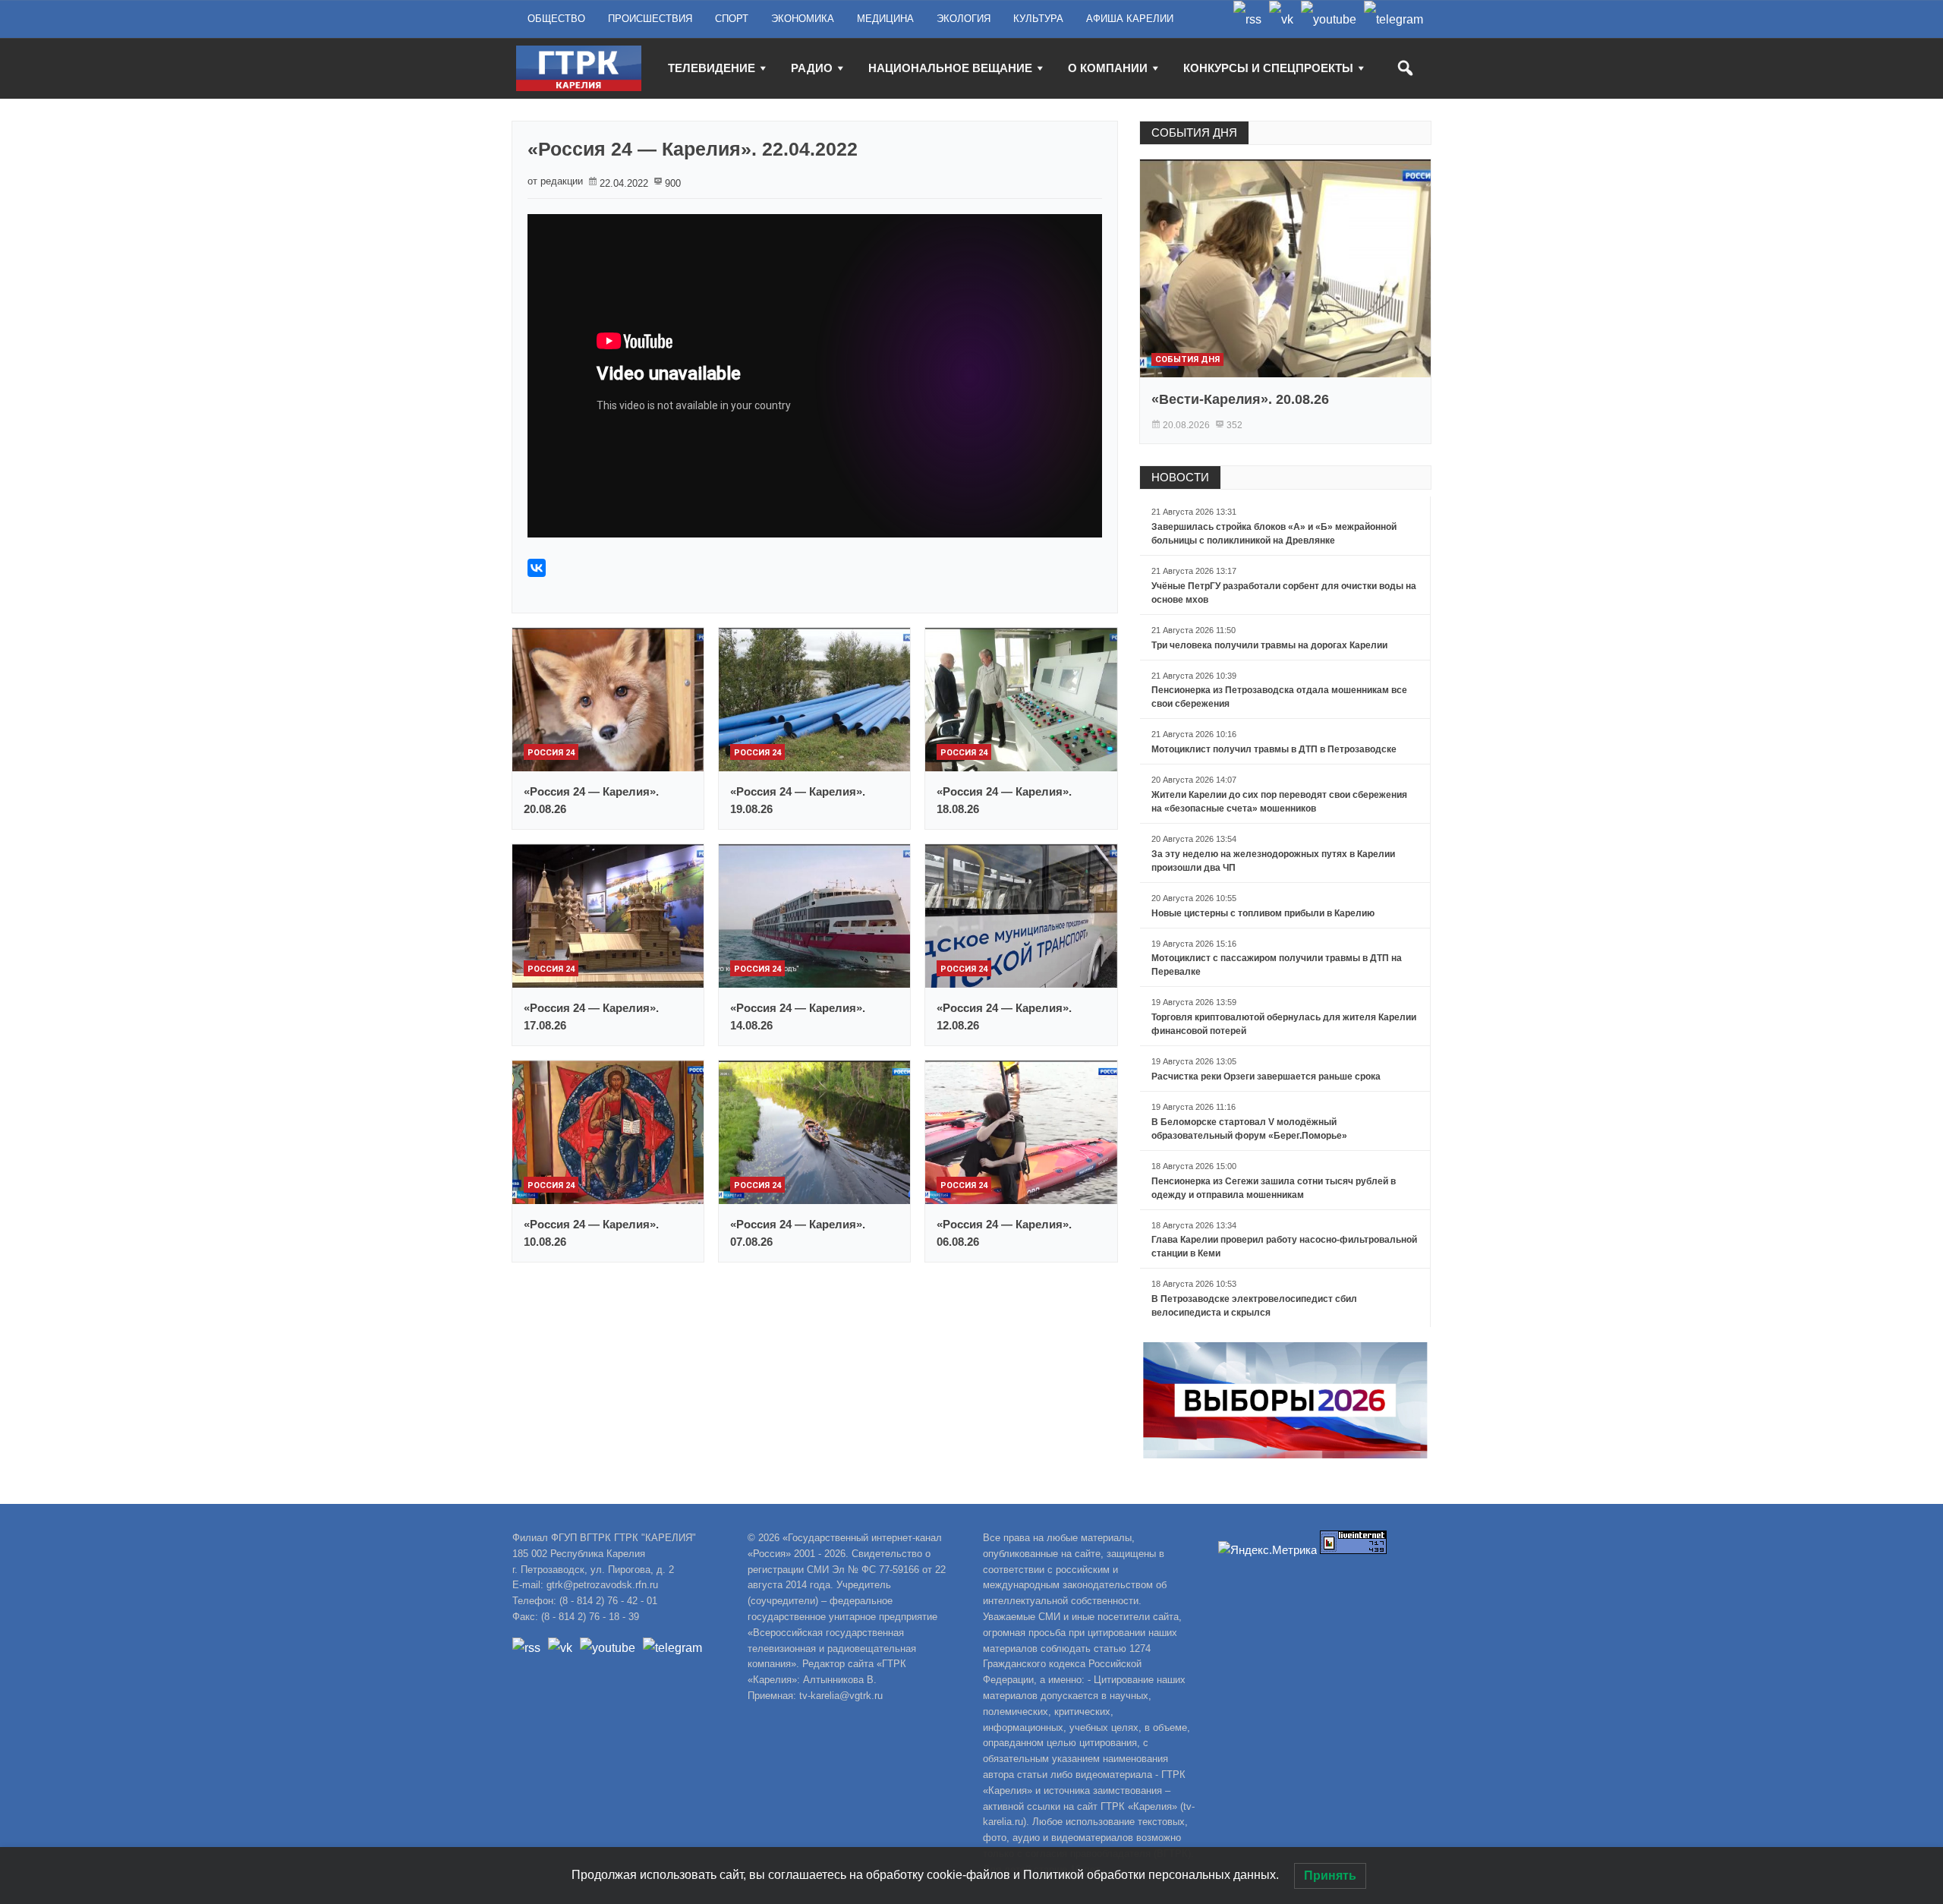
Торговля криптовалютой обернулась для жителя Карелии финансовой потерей (1284, 1024)
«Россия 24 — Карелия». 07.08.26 (798, 1233)
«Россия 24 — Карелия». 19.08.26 (798, 800)
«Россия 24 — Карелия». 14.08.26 (798, 1017)
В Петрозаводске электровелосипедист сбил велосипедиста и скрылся (1254, 1306)
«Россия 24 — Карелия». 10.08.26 (591, 1233)
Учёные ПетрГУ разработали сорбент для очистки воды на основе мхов (1284, 593)
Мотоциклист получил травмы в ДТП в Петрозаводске (1274, 749)
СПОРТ (732, 19)
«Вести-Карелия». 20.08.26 (1240, 399)
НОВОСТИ (1180, 477)
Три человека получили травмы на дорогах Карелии (1269, 645)
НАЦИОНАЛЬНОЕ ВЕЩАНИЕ (950, 68)
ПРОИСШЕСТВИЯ (650, 19)
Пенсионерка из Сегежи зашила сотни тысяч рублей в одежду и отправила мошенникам (1274, 1188)
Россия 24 (551, 753)
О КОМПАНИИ (1108, 68)
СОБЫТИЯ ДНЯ (1194, 132)
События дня (1187, 359)
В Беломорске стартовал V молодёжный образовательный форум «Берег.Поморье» (1249, 1129)
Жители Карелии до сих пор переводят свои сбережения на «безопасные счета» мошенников (1279, 802)
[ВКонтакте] (537, 568)
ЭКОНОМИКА (803, 19)
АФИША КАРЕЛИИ (1130, 19)
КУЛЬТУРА (1038, 19)
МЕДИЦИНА (885, 19)
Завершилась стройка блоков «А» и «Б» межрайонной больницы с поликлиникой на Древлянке (1274, 534)
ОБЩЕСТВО (556, 19)
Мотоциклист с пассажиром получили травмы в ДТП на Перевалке (1277, 965)
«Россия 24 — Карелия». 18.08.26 (1004, 800)
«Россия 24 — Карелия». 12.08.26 (1004, 1017)
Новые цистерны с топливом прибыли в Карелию (1263, 913)
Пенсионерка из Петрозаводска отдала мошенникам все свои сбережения (1279, 697)
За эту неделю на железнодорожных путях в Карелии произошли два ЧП (1273, 861)
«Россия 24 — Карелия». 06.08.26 (1004, 1233)
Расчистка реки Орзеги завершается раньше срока (1266, 1077)
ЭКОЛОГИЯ (964, 19)
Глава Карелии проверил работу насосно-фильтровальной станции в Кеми (1284, 1247)
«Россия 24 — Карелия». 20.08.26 (591, 800)
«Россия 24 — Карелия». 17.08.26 (591, 1017)
